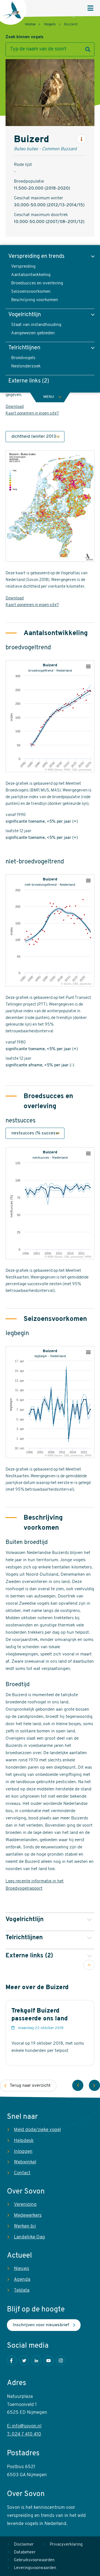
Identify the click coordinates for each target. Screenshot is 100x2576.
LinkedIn (36, 2360)
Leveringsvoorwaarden (35, 2568)
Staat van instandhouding (36, 325)
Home (30, 24)
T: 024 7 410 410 (24, 2434)
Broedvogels (23, 358)
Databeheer (25, 2552)
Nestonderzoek (26, 366)
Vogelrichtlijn (25, 315)
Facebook (12, 2360)
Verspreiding (23, 267)
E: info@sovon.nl (24, 2426)
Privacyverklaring (66, 2545)
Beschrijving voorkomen (35, 300)
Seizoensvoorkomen (31, 292)
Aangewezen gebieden (33, 333)
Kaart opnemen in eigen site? (32, 414)
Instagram (61, 2360)
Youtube (48, 2360)
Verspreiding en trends (36, 256)
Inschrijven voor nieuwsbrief (41, 2325)
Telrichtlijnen (24, 348)
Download (15, 407)
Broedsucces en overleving (37, 283)
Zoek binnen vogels (24, 37)
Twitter (24, 2360)
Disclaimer (24, 2545)
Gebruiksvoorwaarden (34, 2560)
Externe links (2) (29, 381)
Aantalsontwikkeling (31, 275)
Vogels (50, 24)
